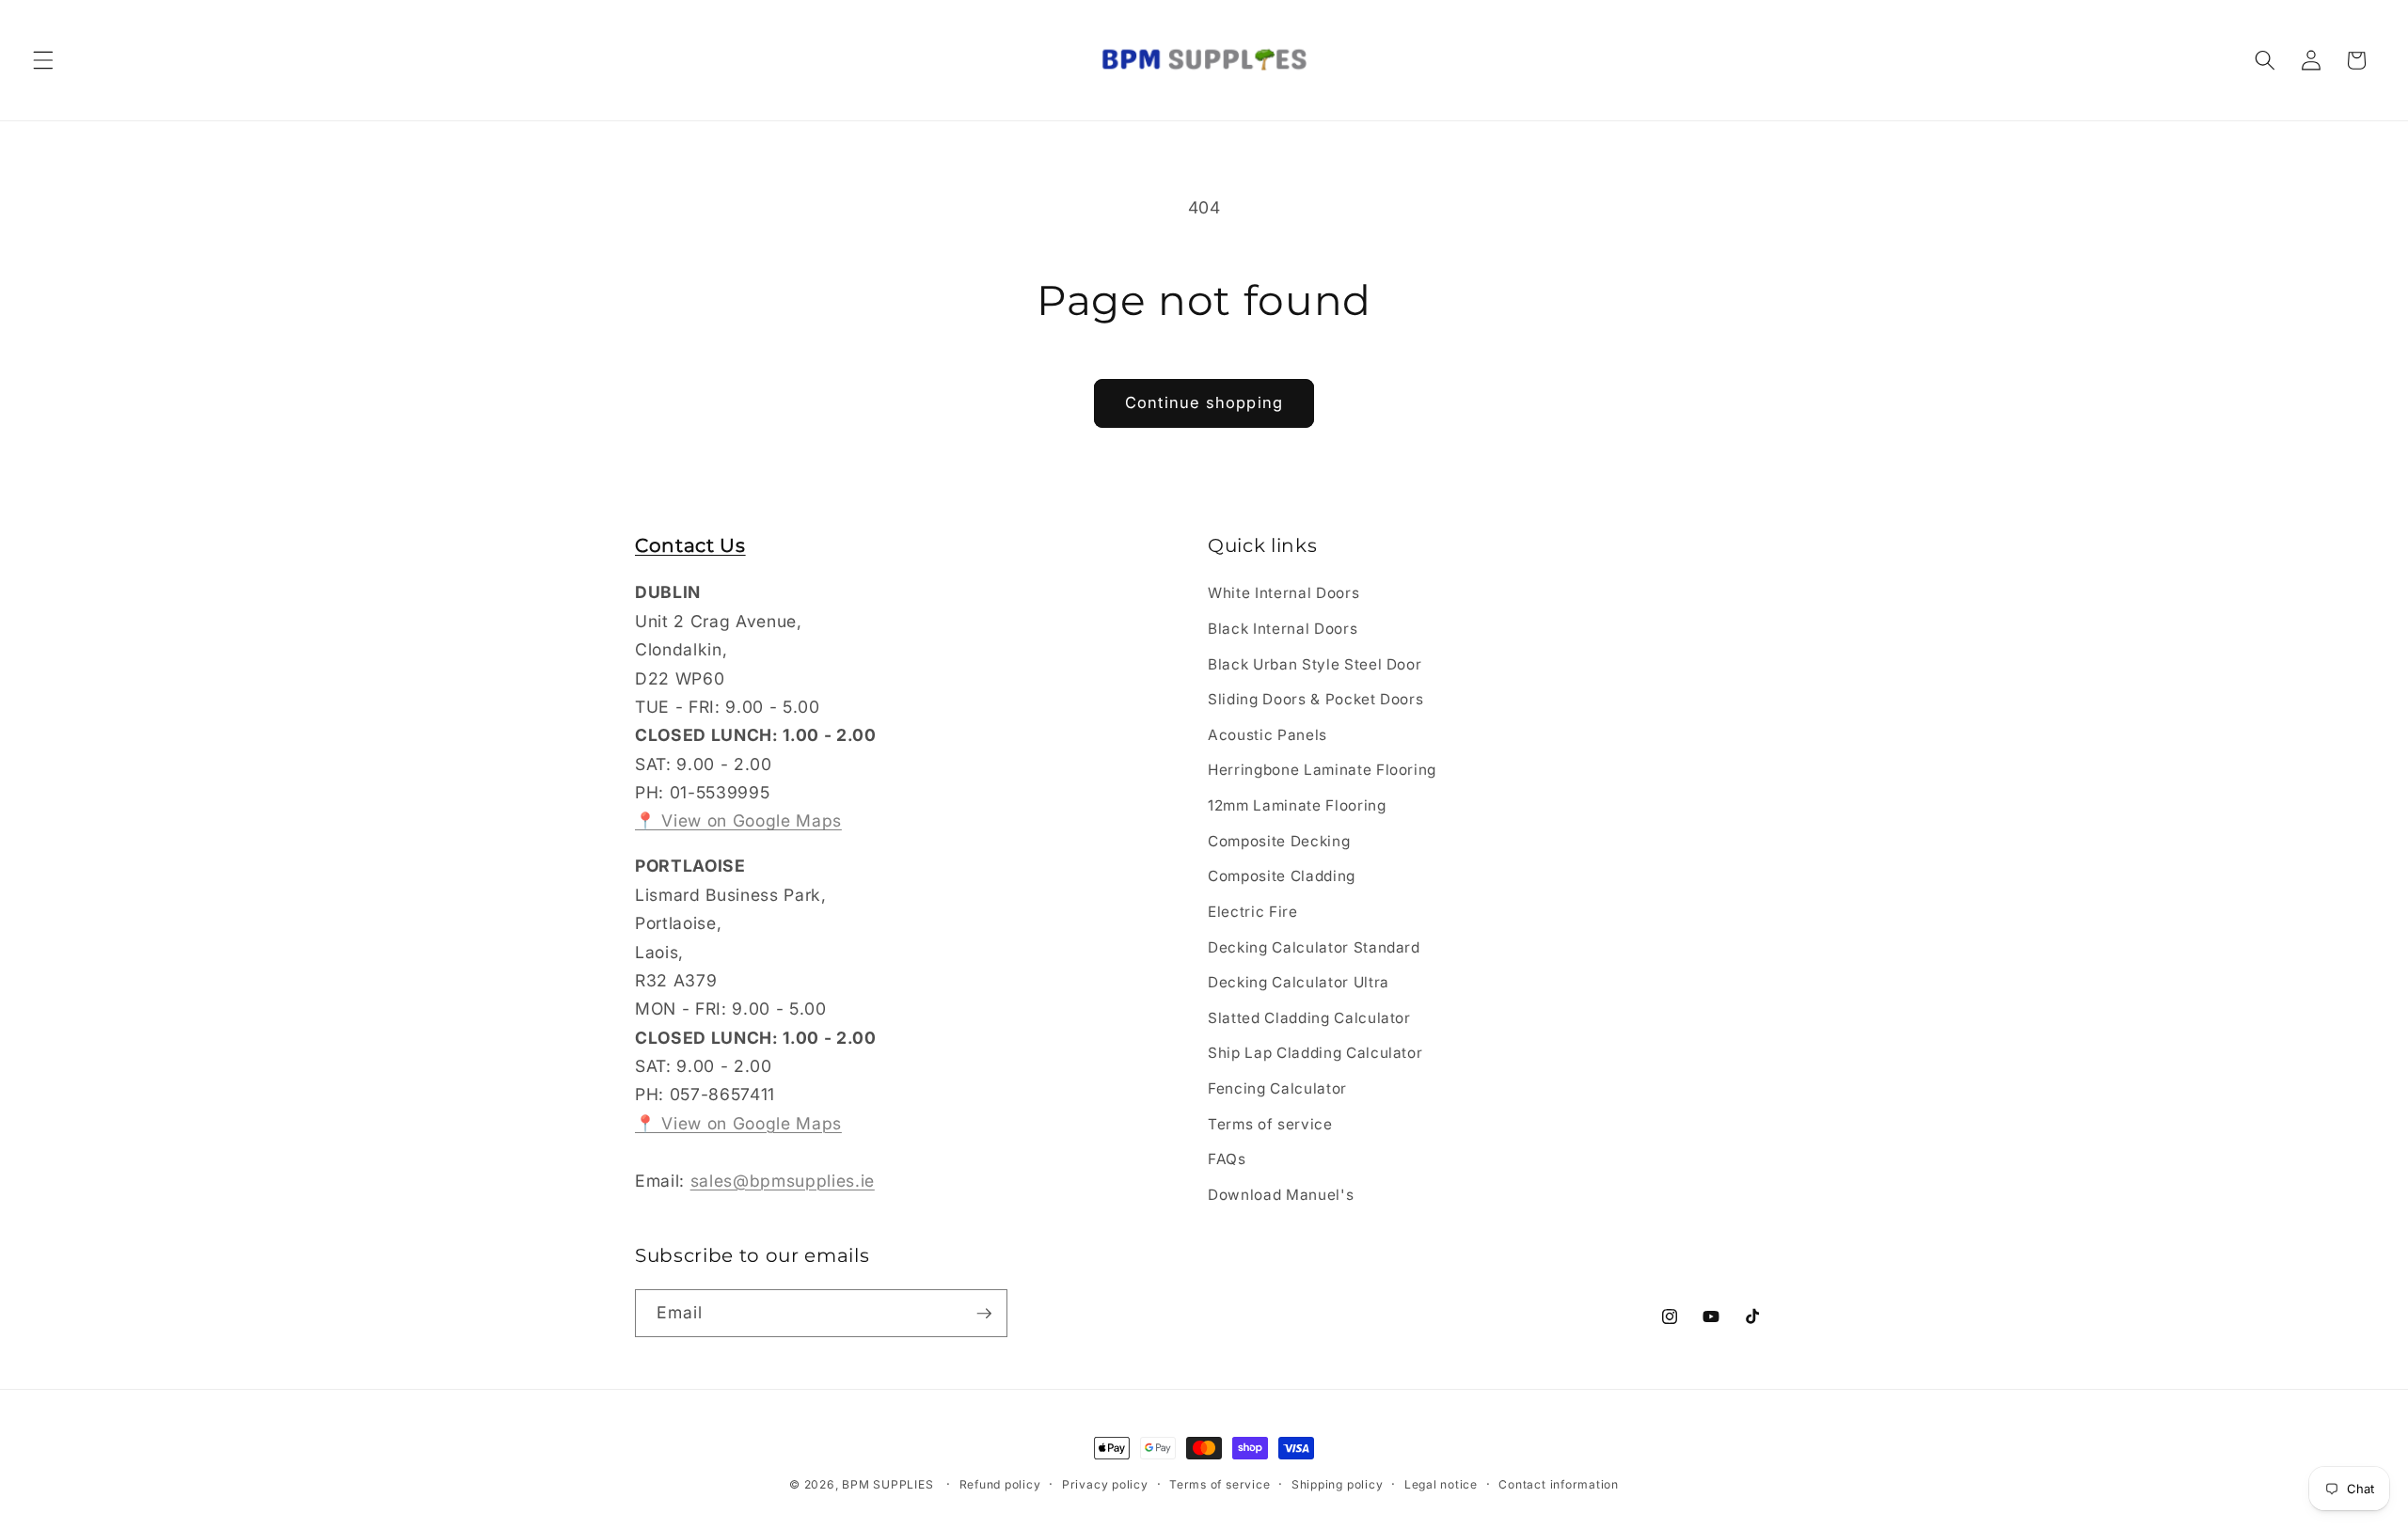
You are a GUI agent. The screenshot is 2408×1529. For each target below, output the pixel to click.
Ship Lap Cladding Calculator (1315, 1054)
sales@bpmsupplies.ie (783, 1181)
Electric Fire (1253, 912)
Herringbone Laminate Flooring (1322, 771)
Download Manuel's (1281, 1195)
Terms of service (1270, 1124)
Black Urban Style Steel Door (1315, 664)
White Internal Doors (1283, 594)
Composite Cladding (1282, 877)
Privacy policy (1105, 1484)
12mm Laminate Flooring (1297, 805)
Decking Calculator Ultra (1299, 982)
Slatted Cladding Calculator (1309, 1018)
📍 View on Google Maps (738, 821)
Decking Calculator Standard (1314, 947)
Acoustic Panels (1267, 735)
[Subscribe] (984, 1314)
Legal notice (1441, 1484)
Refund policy (1000, 1484)
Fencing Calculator (1277, 1088)
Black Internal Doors (1283, 629)
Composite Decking (1279, 841)
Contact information (1559, 1484)
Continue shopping (1204, 402)
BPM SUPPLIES (887, 1484)
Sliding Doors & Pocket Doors (1315, 700)
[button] (43, 60)
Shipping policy (1338, 1484)
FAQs (1227, 1159)
